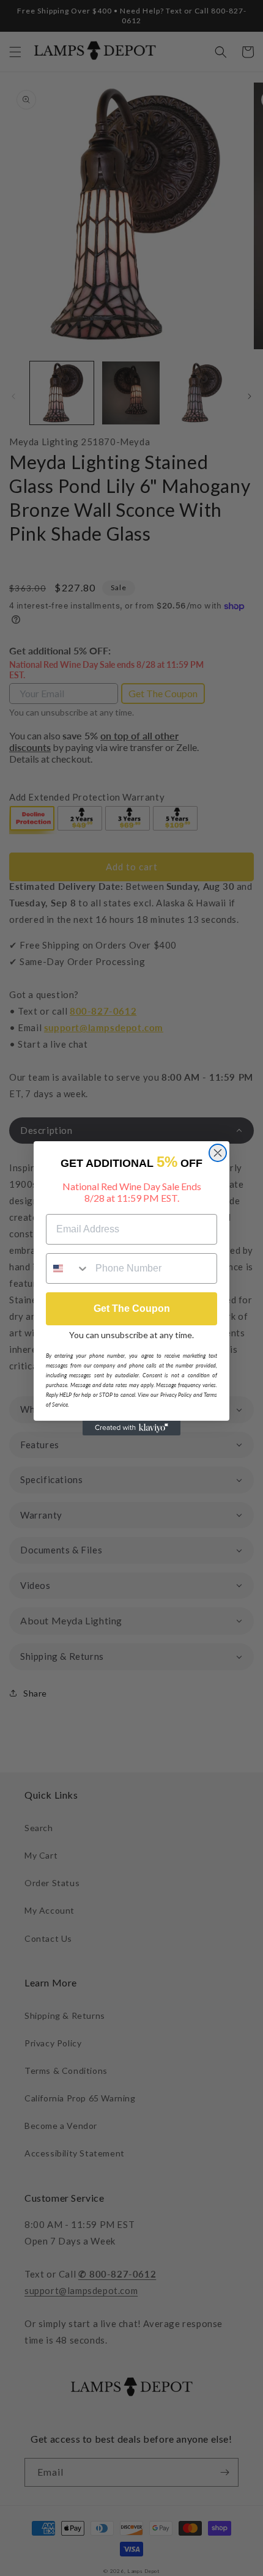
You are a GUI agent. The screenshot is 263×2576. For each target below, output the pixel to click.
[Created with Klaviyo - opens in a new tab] (131, 1428)
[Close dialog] (218, 1153)
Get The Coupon (132, 1308)
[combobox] (68, 1268)
